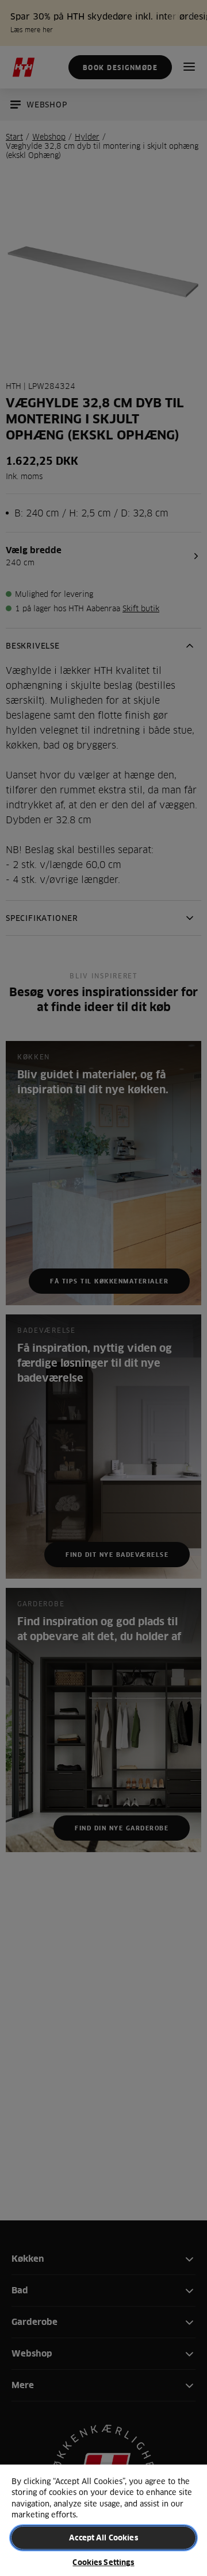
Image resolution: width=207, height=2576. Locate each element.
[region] (103, 2520)
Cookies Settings (103, 2562)
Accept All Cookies (103, 2538)
